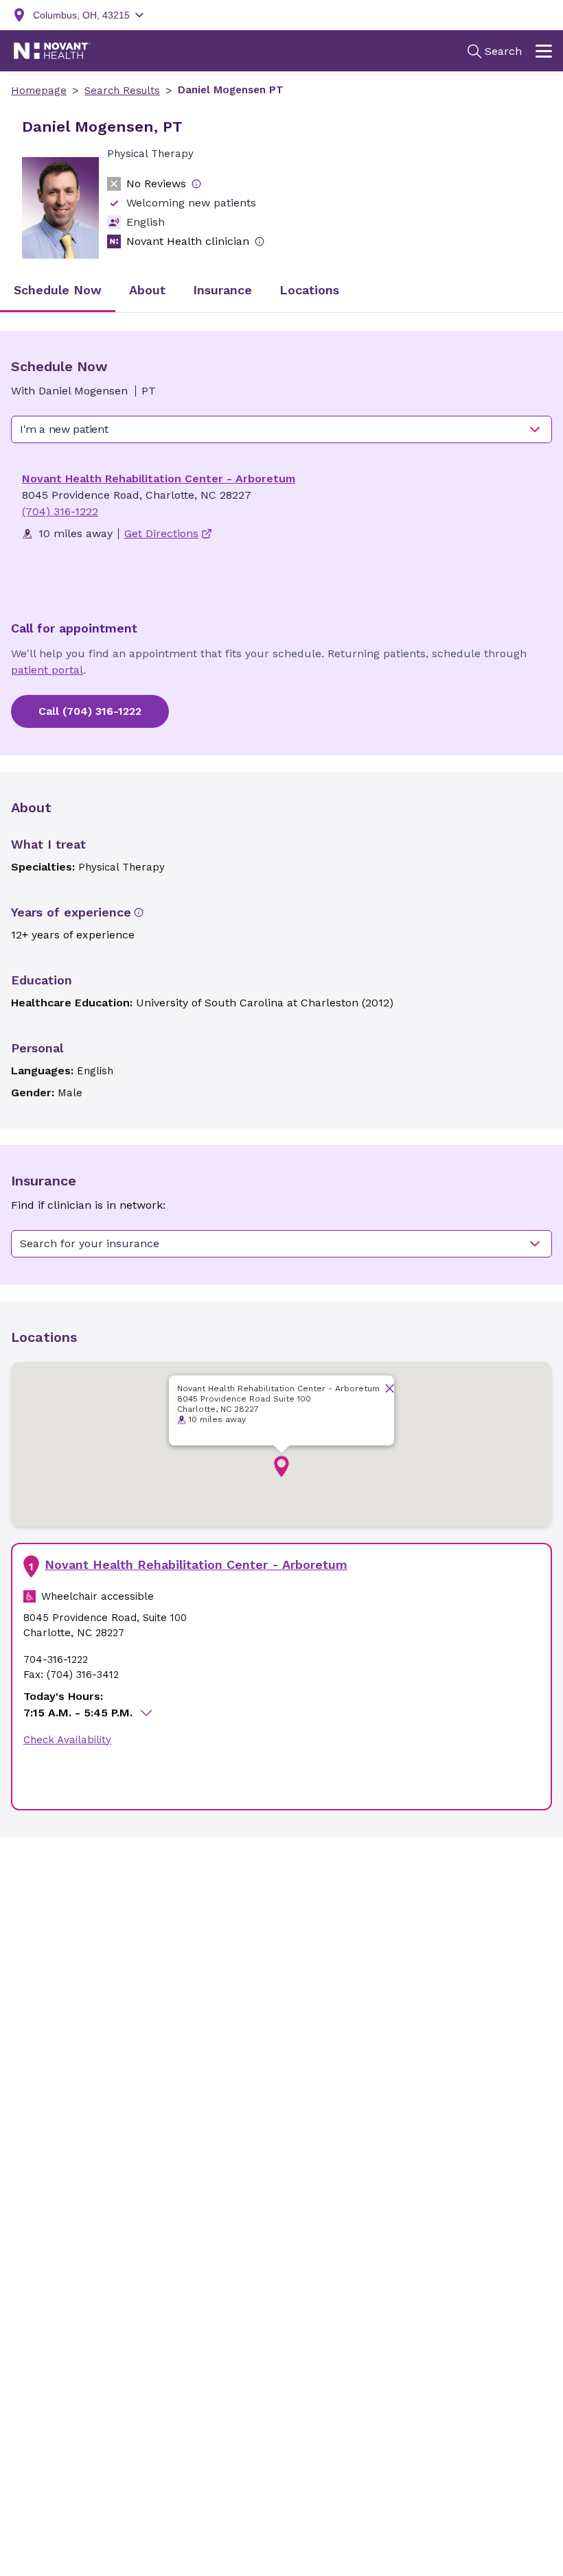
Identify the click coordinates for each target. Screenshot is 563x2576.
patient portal (47, 670)
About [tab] (147, 290)
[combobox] (281, 429)
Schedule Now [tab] (58, 290)
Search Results (122, 91)
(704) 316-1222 (60, 511)
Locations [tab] (309, 290)
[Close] (390, 1388)
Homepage (39, 91)
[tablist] (281, 291)
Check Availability (67, 1740)
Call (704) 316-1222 (90, 711)
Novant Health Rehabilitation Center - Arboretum (159, 478)
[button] (281, 1467)
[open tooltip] (196, 184)
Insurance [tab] (222, 290)
